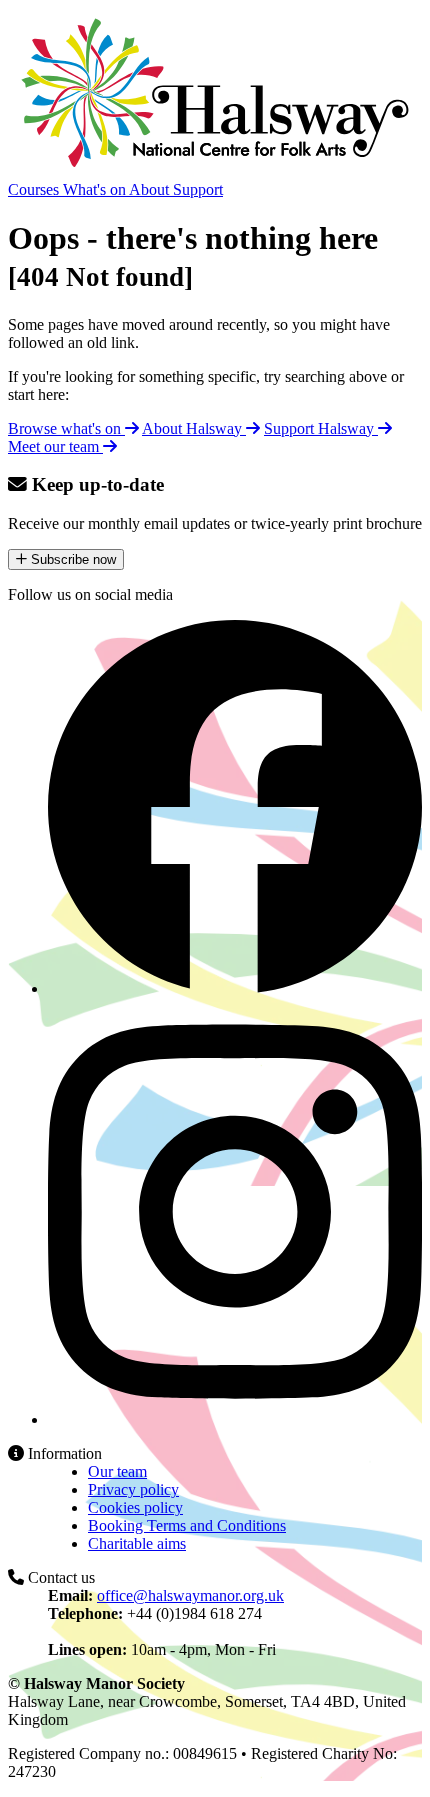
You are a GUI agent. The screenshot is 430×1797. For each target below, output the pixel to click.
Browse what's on (66, 428)
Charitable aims (137, 1543)
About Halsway (194, 428)
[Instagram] (235, 1419)
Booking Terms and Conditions (187, 1525)
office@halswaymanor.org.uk (190, 1595)
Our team (117, 1471)
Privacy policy (133, 1489)
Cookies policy (135, 1507)
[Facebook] (235, 988)
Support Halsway (321, 428)
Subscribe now (71, 559)
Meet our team (55, 446)
